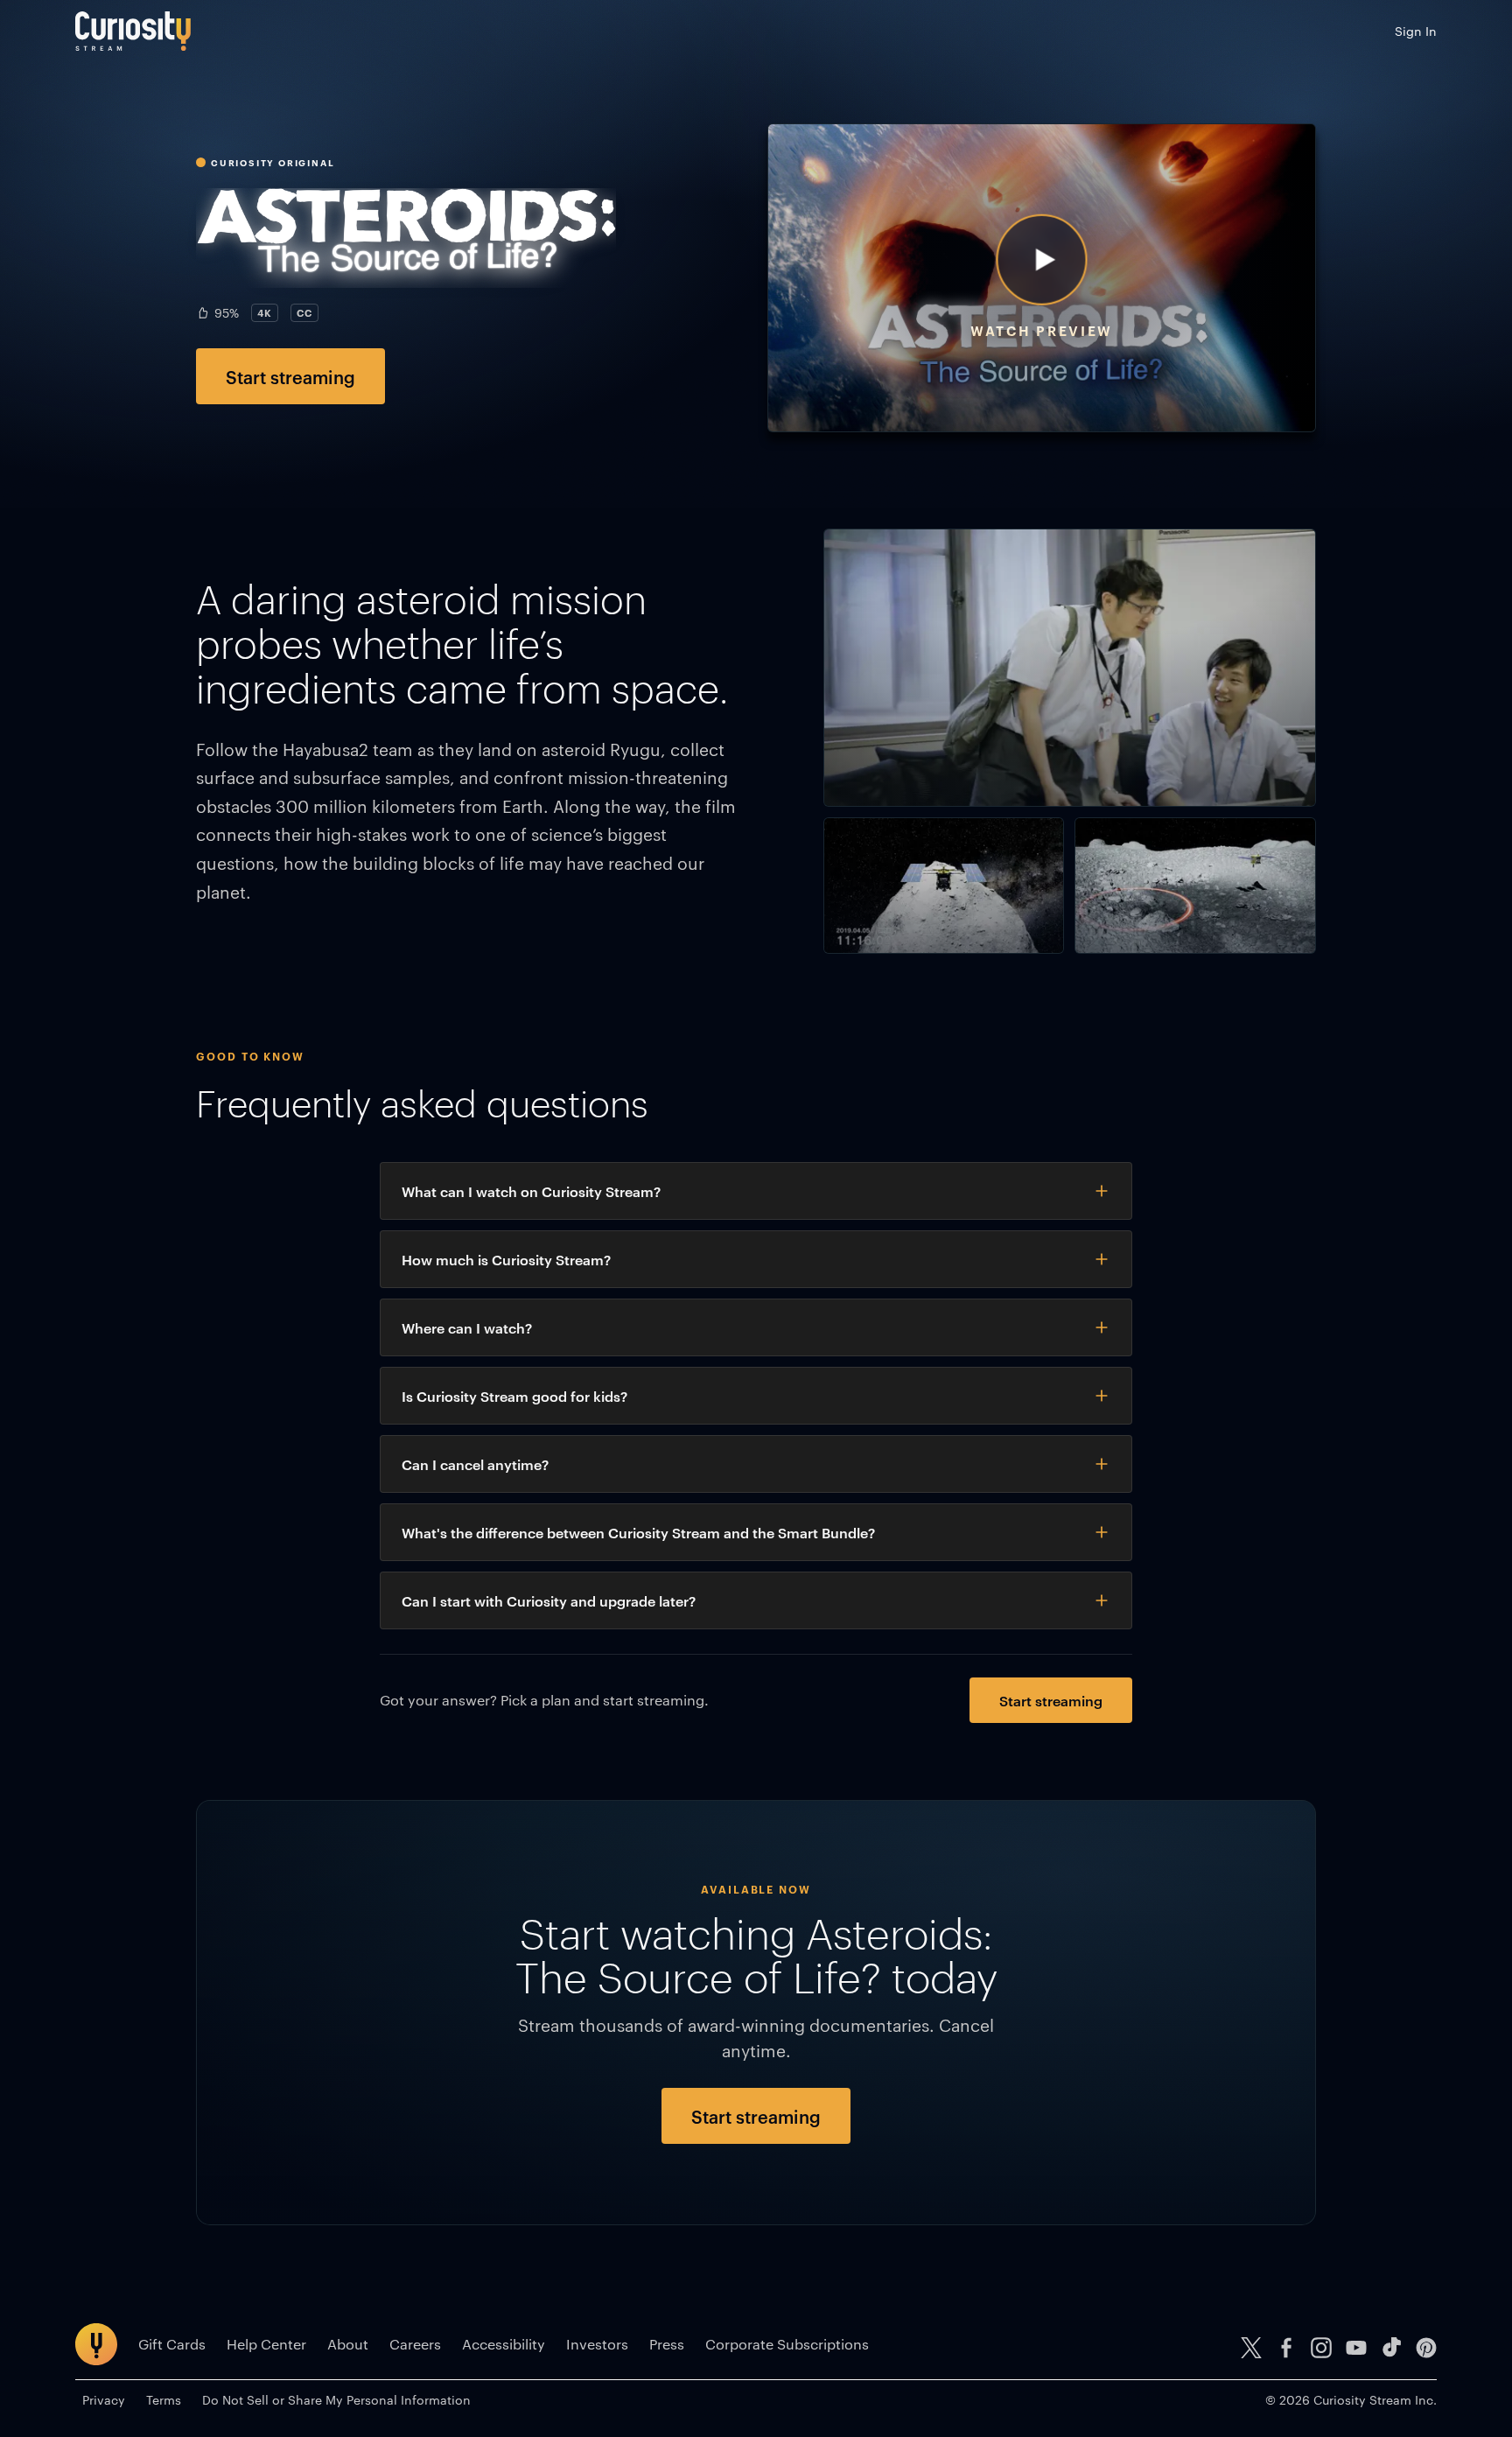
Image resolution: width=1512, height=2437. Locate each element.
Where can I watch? (467, 1327)
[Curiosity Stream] (133, 31)
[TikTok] (1391, 2348)
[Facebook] (1286, 2348)
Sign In (1416, 31)
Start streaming (290, 376)
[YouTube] (1356, 2348)
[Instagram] (1321, 2348)
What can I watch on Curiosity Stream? (531, 1191)
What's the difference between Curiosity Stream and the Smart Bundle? (638, 1532)
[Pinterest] (1426, 2348)
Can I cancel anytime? (475, 1464)
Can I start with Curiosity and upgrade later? (549, 1600)
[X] (1251, 2348)
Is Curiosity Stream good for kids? (514, 1396)
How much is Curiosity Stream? (506, 1259)
